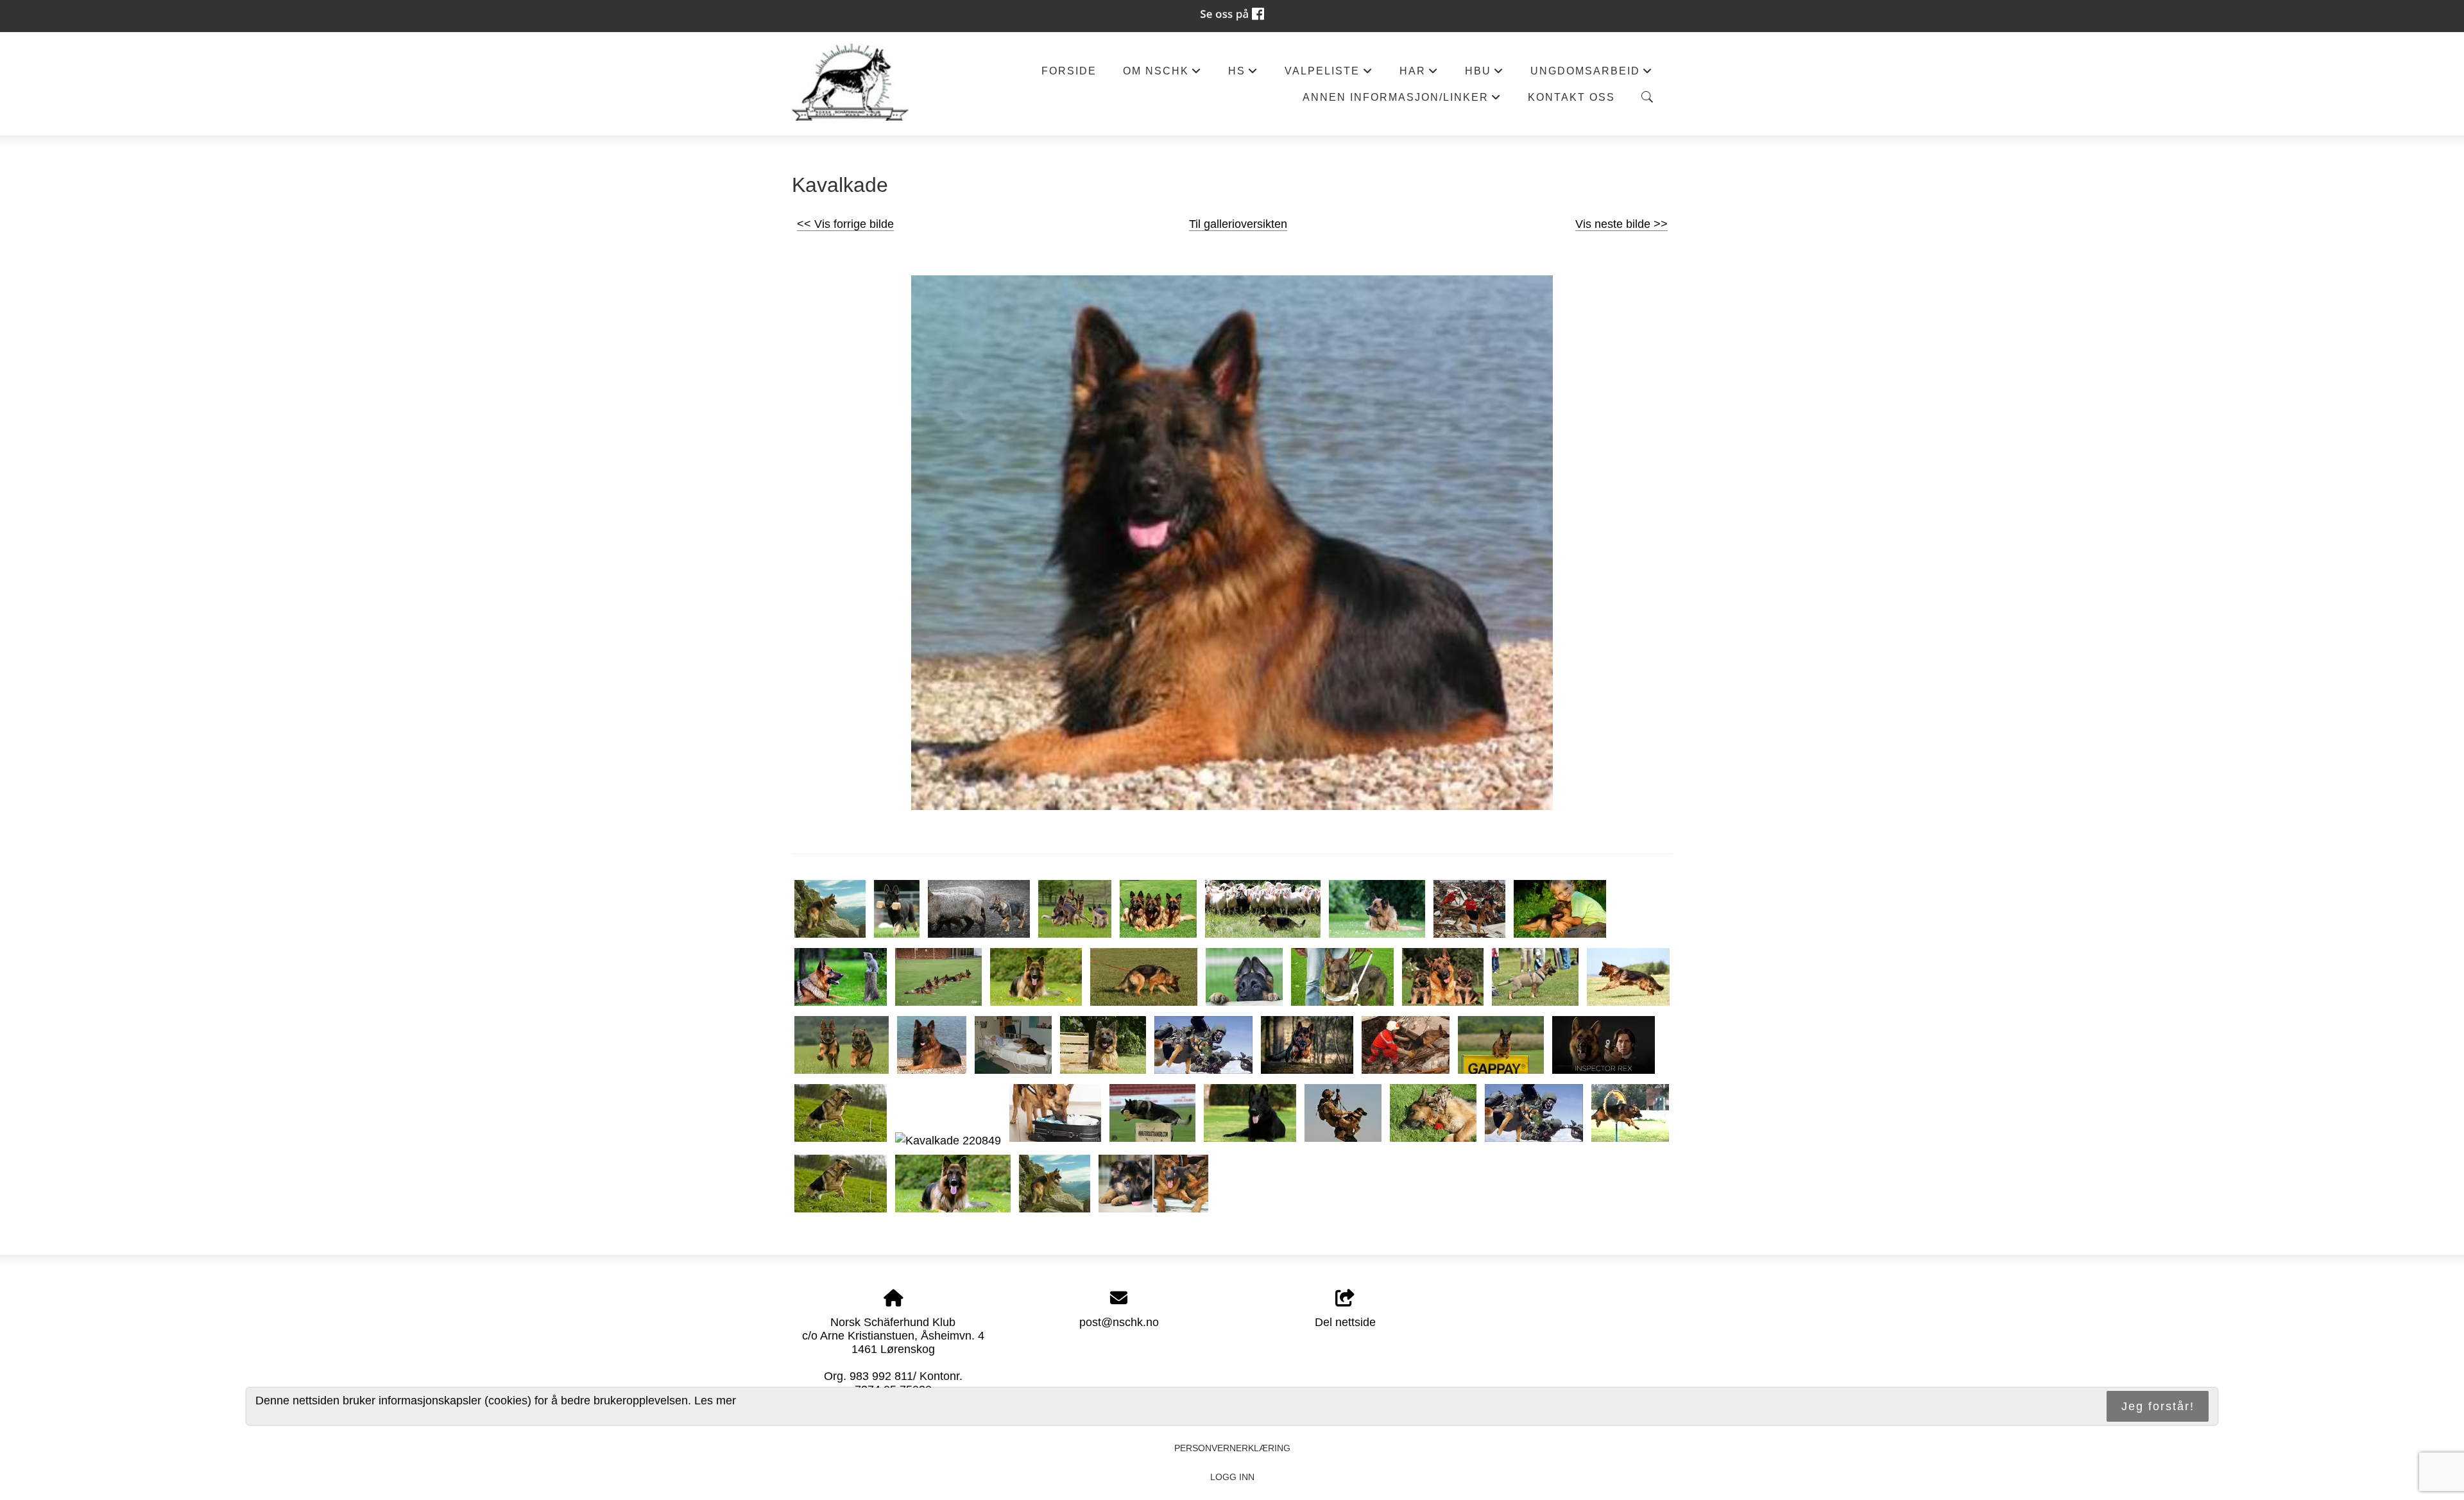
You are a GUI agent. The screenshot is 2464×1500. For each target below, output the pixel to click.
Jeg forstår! (2158, 1406)
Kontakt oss (1571, 97)
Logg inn (1232, 1477)
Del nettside (1345, 1322)
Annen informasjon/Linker (1402, 100)
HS (1243, 74)
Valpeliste (1329, 74)
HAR (1419, 74)
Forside (1069, 71)
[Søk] (1647, 97)
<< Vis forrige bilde (845, 224)
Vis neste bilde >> (1621, 224)
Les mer (715, 1401)
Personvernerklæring (1232, 1448)
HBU (1484, 74)
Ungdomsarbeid (1592, 74)
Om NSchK (1162, 74)
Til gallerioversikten (1238, 224)
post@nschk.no (1119, 1322)
